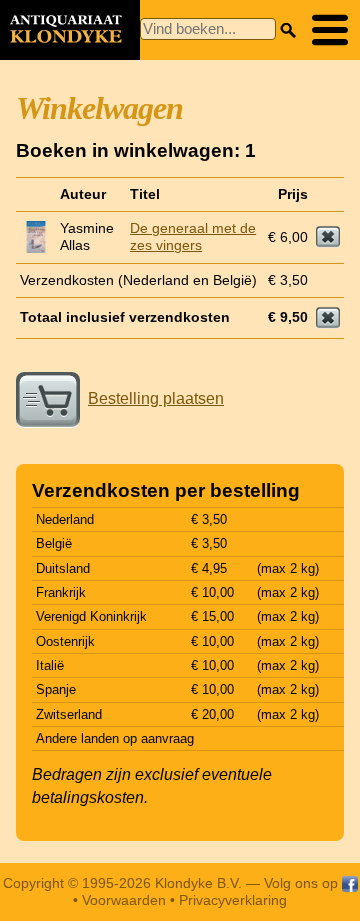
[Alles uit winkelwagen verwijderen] (328, 318)
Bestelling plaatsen (156, 398)
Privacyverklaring (233, 900)
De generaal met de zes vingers (193, 236)
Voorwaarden (124, 900)
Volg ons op (303, 883)
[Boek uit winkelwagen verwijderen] (328, 237)
